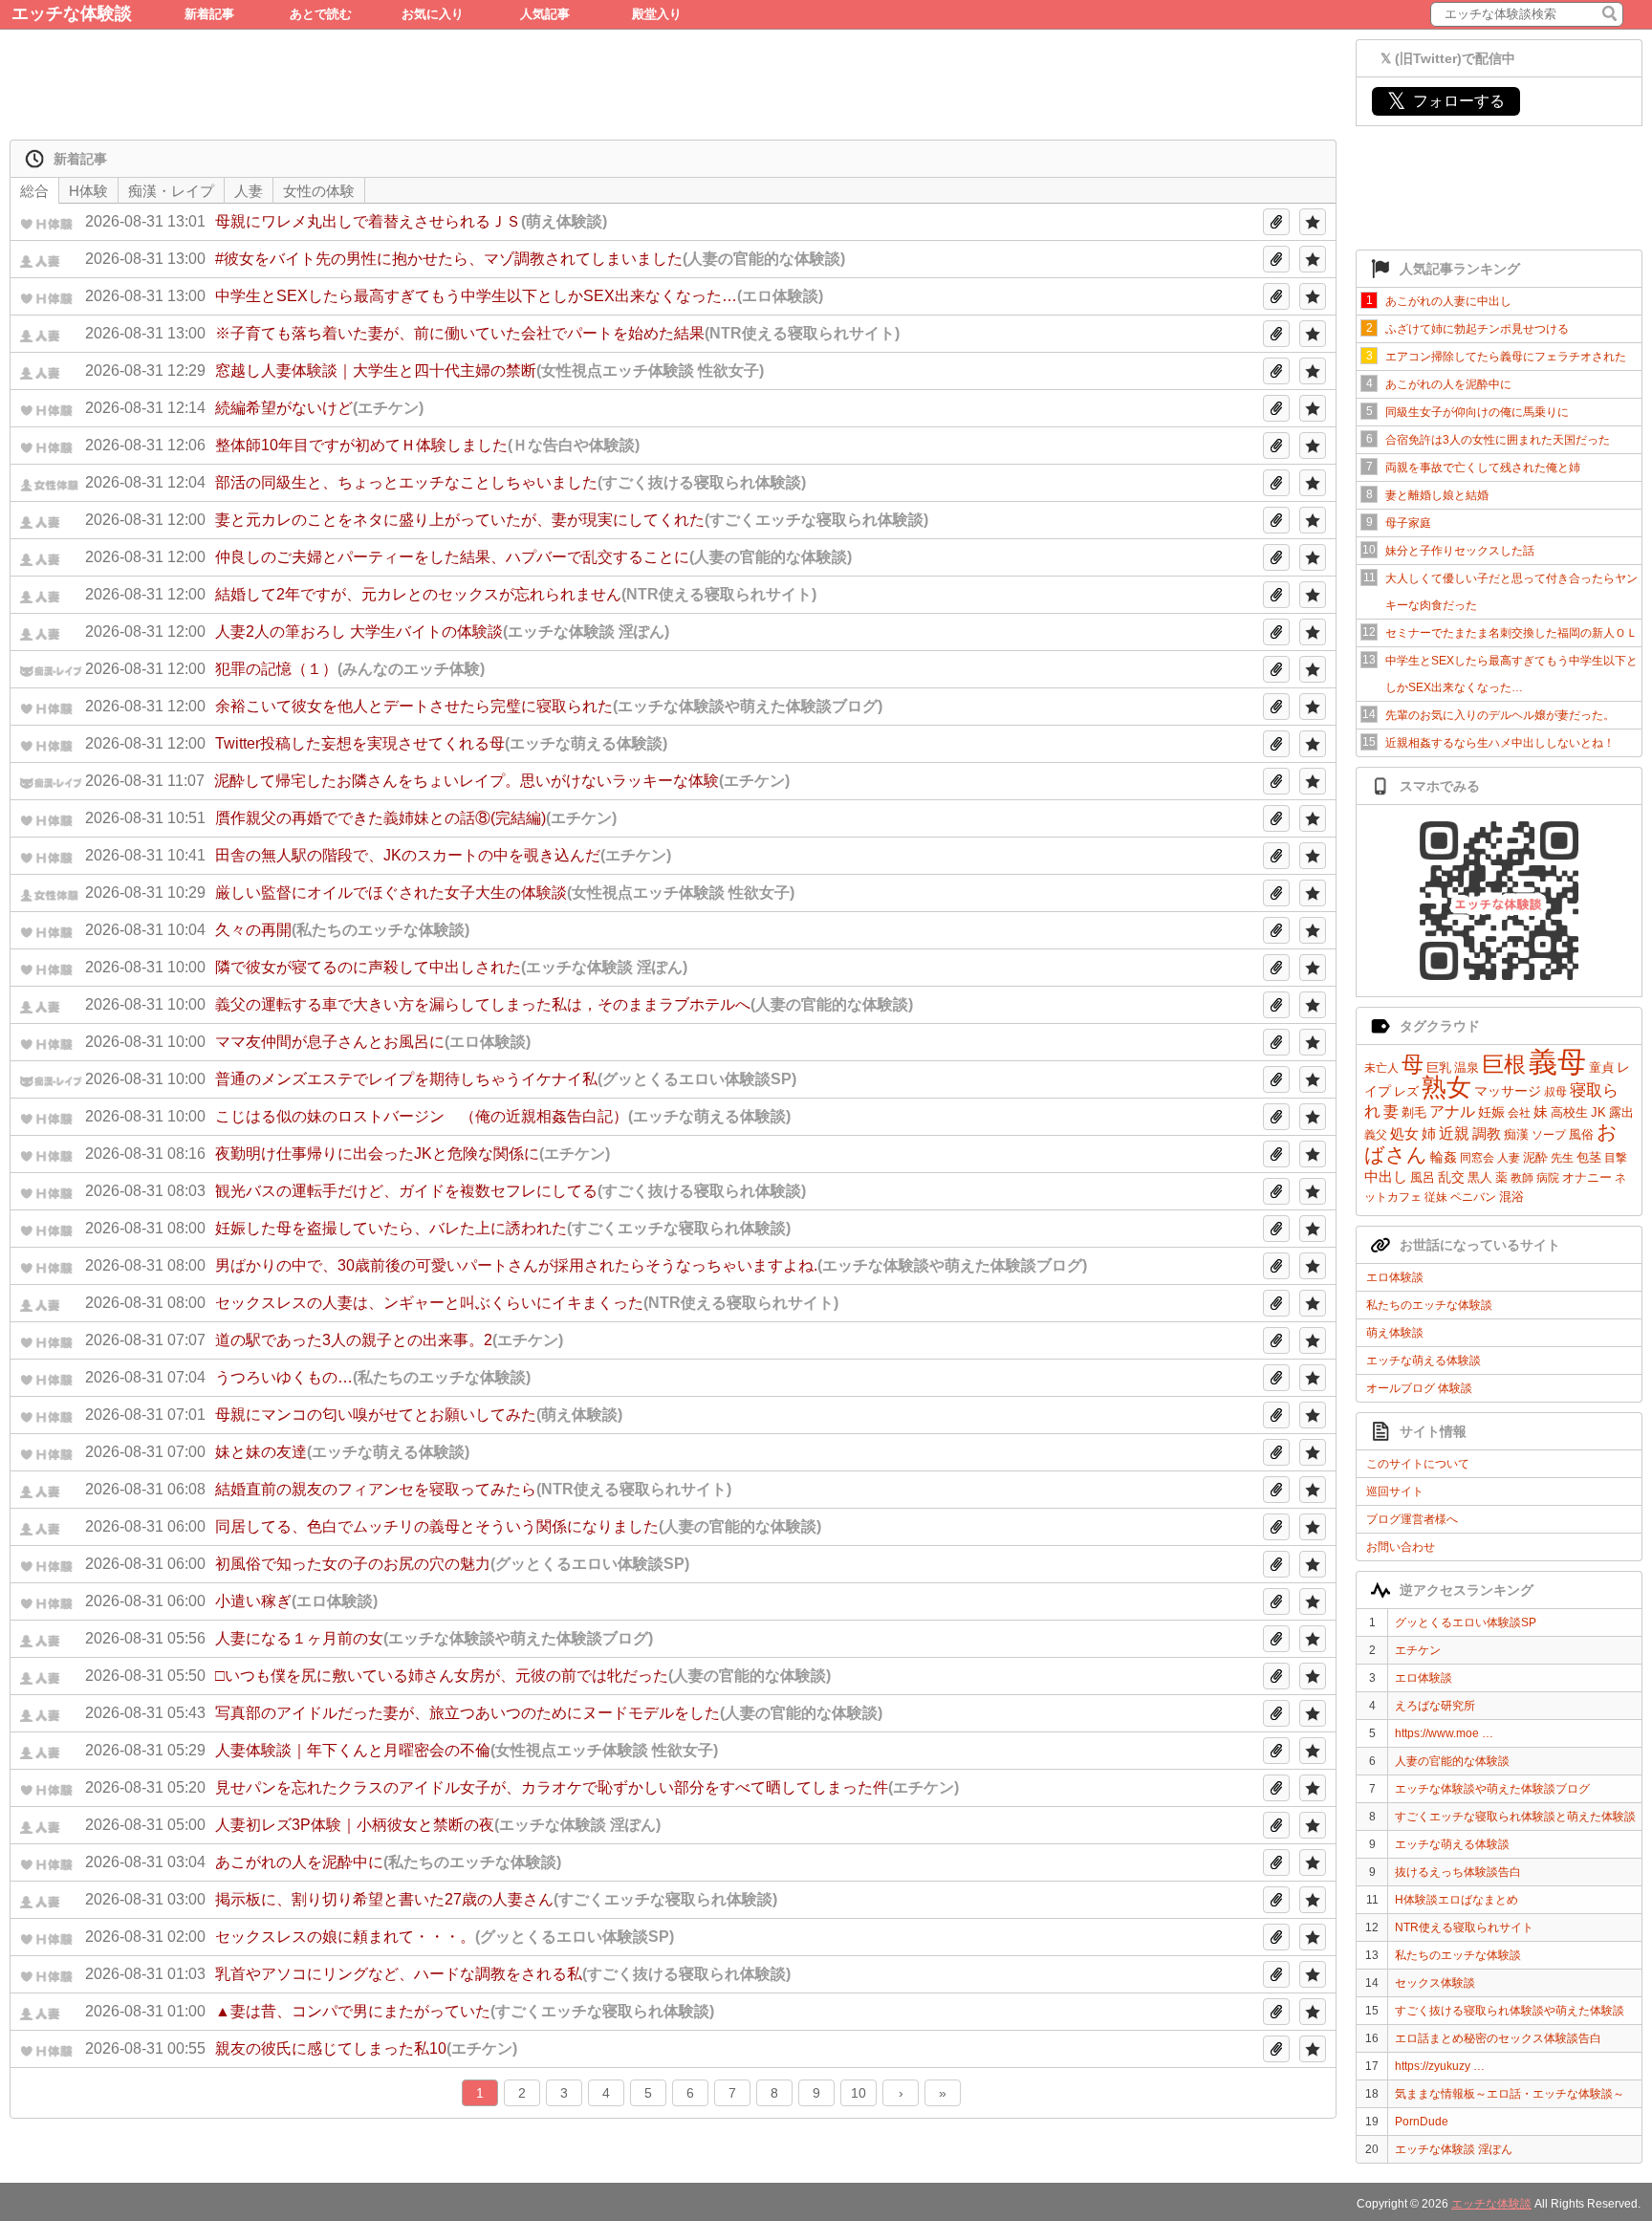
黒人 (1480, 1177)
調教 (1487, 1133)
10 (859, 2093)
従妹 (1436, 1197)
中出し (1386, 1176)
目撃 (1616, 1158)
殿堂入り (657, 14)
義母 (1557, 1062)
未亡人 (1381, 1068)
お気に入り (433, 14)
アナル (1452, 1111)
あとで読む (321, 14)
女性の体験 (319, 191)
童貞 (1601, 1067)
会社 (1519, 1113)
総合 (34, 191)
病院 (1548, 1178)
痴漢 (1516, 1134)
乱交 (1451, 1177)
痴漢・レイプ (171, 191)
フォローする (1446, 101)
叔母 (1555, 1092)
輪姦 (1444, 1157)
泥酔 (1535, 1157)
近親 (1454, 1133)
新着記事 (209, 14)
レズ (1406, 1091)
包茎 (1589, 1157)
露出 (1621, 1112)
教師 (1522, 1178)
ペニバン (1473, 1197)
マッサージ (1508, 1091)
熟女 (1446, 1087)
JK (1598, 1112)
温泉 (1467, 1067)
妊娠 (1491, 1112)
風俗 (1581, 1134)
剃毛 (1414, 1112)
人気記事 (545, 14)
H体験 (88, 191)
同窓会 (1477, 1158)
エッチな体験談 (72, 13)
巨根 (1504, 1064)
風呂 (1423, 1177)
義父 (1376, 1135)
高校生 (1569, 1112)
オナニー (1587, 1177)
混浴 (1511, 1197)
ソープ (1549, 1135)
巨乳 (1439, 1067)
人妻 (1509, 1158)
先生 (1562, 1158)
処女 (1404, 1133)
